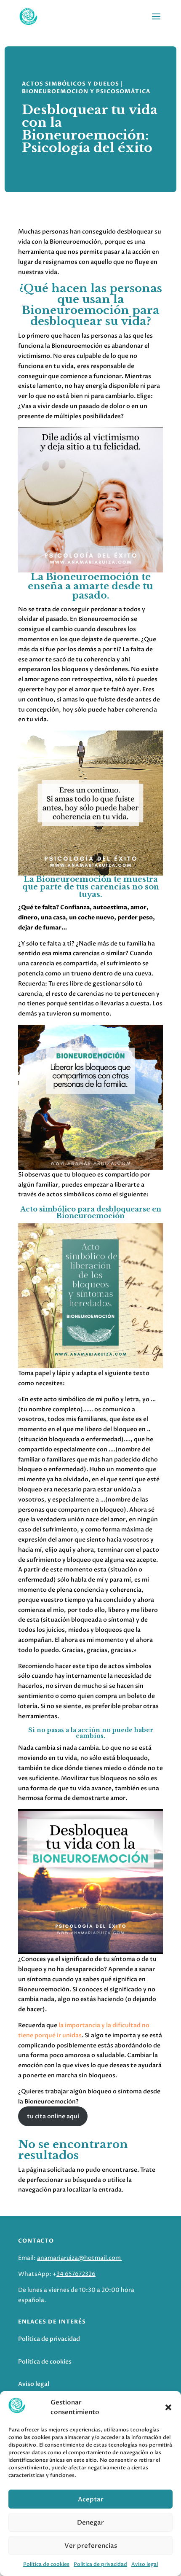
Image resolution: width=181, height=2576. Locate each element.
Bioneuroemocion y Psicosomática (86, 91)
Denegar (90, 2522)
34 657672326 (76, 2274)
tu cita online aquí (53, 2116)
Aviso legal (145, 2564)
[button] (168, 2407)
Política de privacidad (100, 2564)
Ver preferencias (91, 2546)
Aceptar (91, 2499)
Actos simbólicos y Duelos (71, 84)
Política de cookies (46, 2564)
